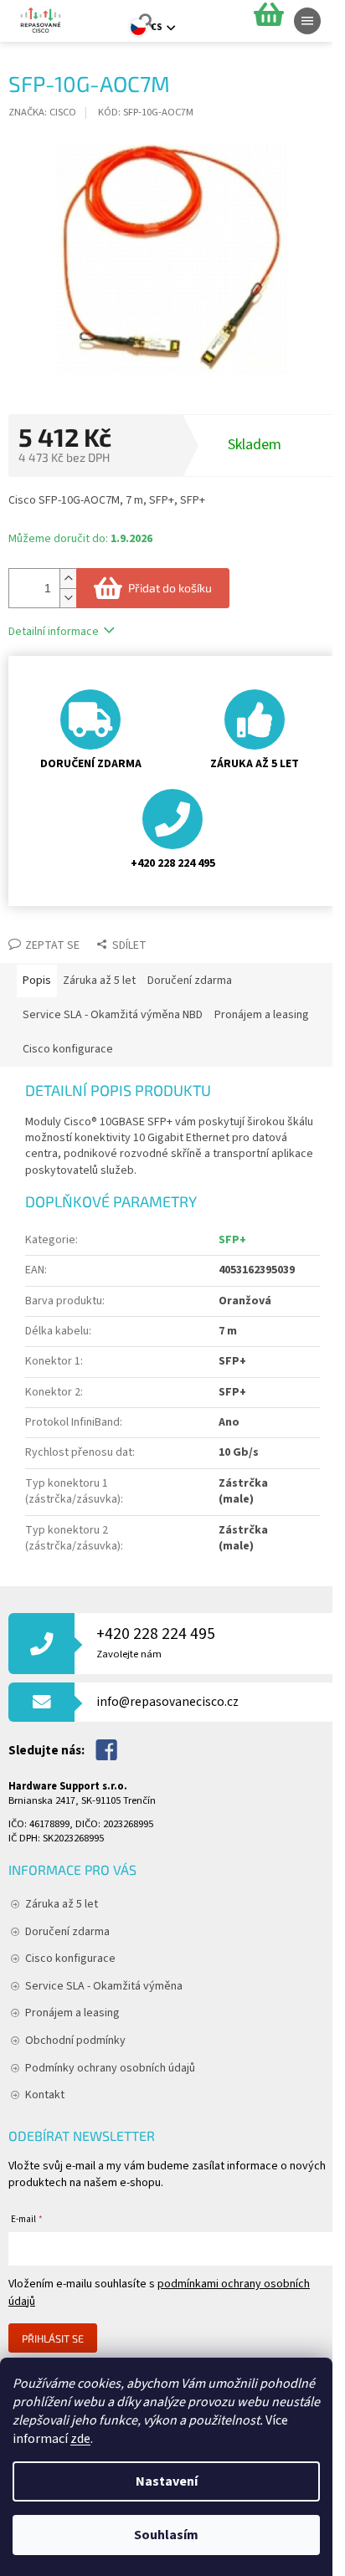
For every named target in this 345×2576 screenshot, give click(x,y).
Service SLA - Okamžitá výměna (104, 1986)
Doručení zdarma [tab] (190, 981)
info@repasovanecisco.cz (167, 1702)
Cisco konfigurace (70, 1959)
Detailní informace (54, 632)
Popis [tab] (37, 981)
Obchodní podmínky (75, 2041)
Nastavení (167, 2481)
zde (80, 2439)
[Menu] (307, 21)
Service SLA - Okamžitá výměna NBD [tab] (113, 1015)
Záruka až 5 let (62, 1904)
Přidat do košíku (170, 588)
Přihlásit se (53, 2338)
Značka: (42, 112)
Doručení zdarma (67, 1932)
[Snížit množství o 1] (68, 598)
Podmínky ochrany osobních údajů (110, 2068)
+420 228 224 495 (156, 1642)
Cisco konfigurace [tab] (68, 1049)
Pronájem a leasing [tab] (262, 1015)
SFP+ (232, 1240)
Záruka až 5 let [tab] (99, 981)
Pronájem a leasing (72, 2013)
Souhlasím (166, 2535)
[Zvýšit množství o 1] (68, 579)
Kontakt (45, 2095)
